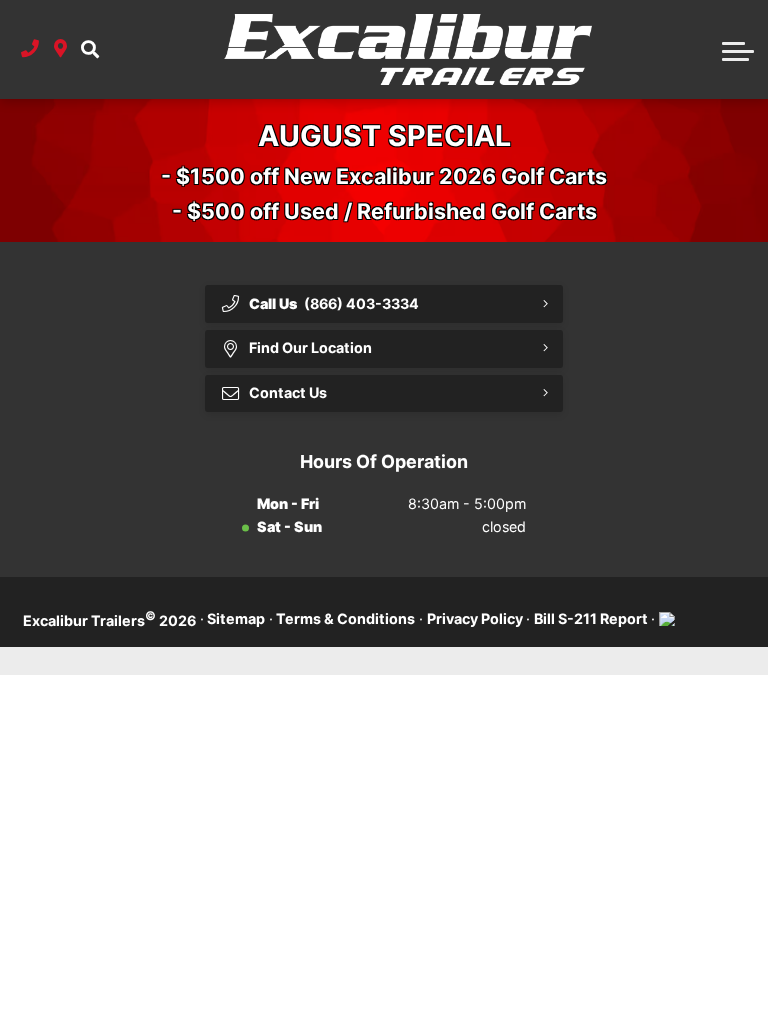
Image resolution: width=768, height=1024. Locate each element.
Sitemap (236, 618)
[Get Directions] (60, 49)
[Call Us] (30, 49)
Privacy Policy (475, 618)
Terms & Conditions (345, 618)
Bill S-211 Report (591, 618)
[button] (90, 49)
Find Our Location (310, 347)
